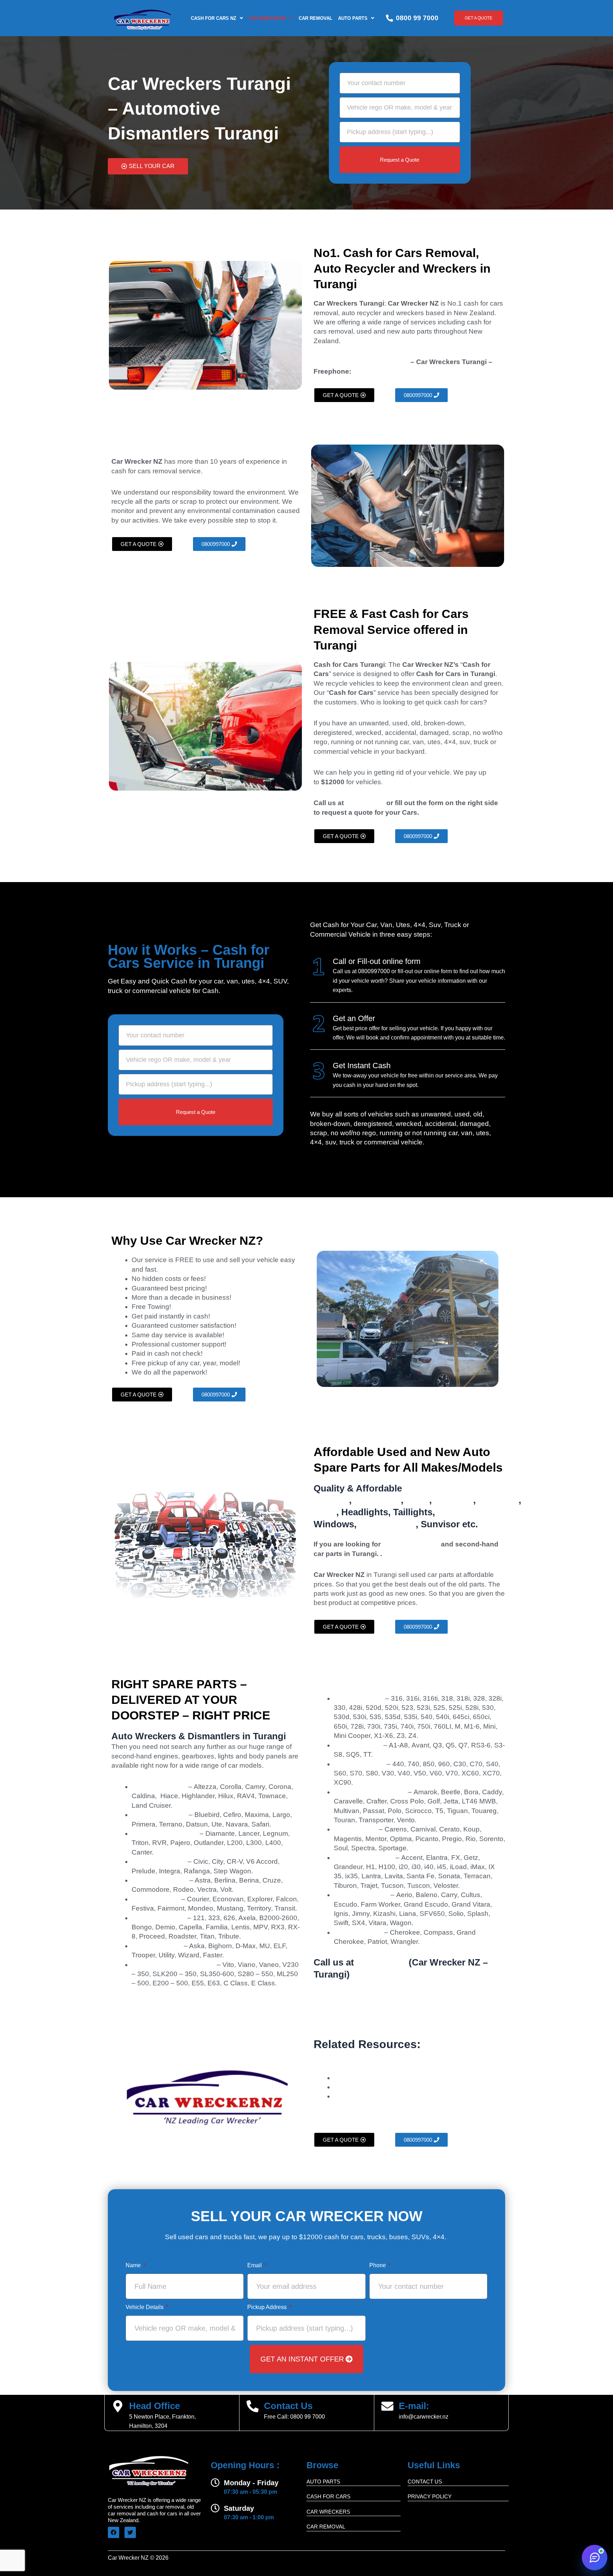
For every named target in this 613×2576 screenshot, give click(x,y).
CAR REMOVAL (316, 18)
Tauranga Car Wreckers (370, 2087)
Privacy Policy (430, 2496)
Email (255, 2265)
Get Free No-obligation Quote (361, 362)
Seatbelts (498, 1500)
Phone (378, 2265)
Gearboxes (377, 1500)
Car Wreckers (460, 2044)
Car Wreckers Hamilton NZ (375, 2078)
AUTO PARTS (323, 2482)
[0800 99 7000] (390, 18)
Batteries (454, 1500)
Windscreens (387, 1524)
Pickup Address (268, 2307)
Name (134, 2265)
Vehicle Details (145, 2307)
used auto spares (411, 1544)
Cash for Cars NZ (214, 18)
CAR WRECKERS (267, 18)
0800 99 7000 (417, 18)
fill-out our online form (425, 971)
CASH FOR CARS (328, 2496)
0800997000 (372, 371)
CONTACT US (425, 2482)
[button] (217, 18)
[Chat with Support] (595, 2558)
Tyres (418, 1500)
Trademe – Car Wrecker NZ (376, 2096)
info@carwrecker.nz (424, 2417)
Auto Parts (353, 18)
